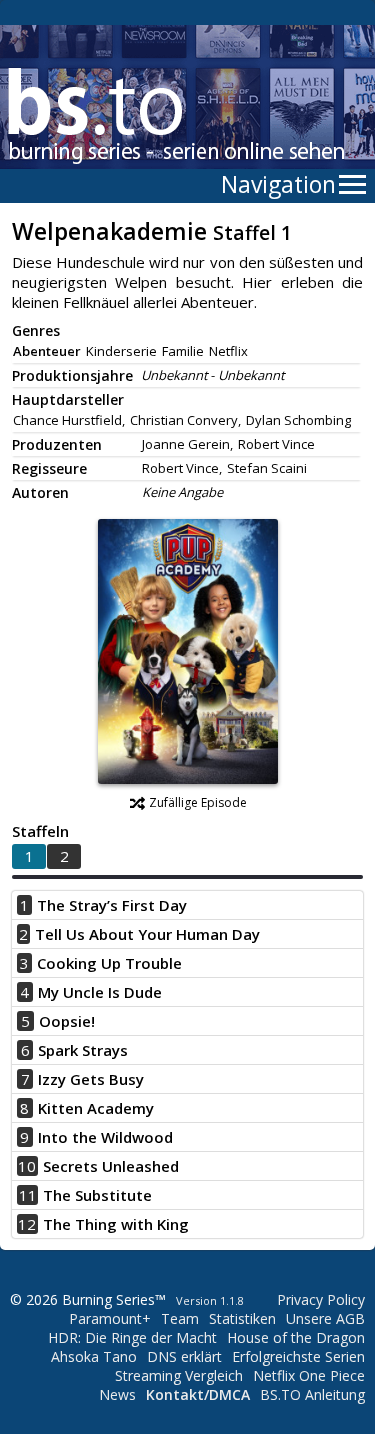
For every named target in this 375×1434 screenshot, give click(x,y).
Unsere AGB (325, 1318)
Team (180, 1318)
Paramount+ (110, 1318)
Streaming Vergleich (179, 1375)
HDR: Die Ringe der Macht (132, 1337)
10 (27, 1166)
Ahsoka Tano (94, 1356)
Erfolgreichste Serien (298, 1356)
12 (27, 1224)
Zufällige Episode (198, 802)
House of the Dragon (296, 1337)
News (117, 1394)
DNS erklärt (184, 1356)
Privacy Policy (321, 1299)
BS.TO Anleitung (312, 1394)
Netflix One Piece (309, 1375)
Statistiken (242, 1318)
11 (28, 1195)
